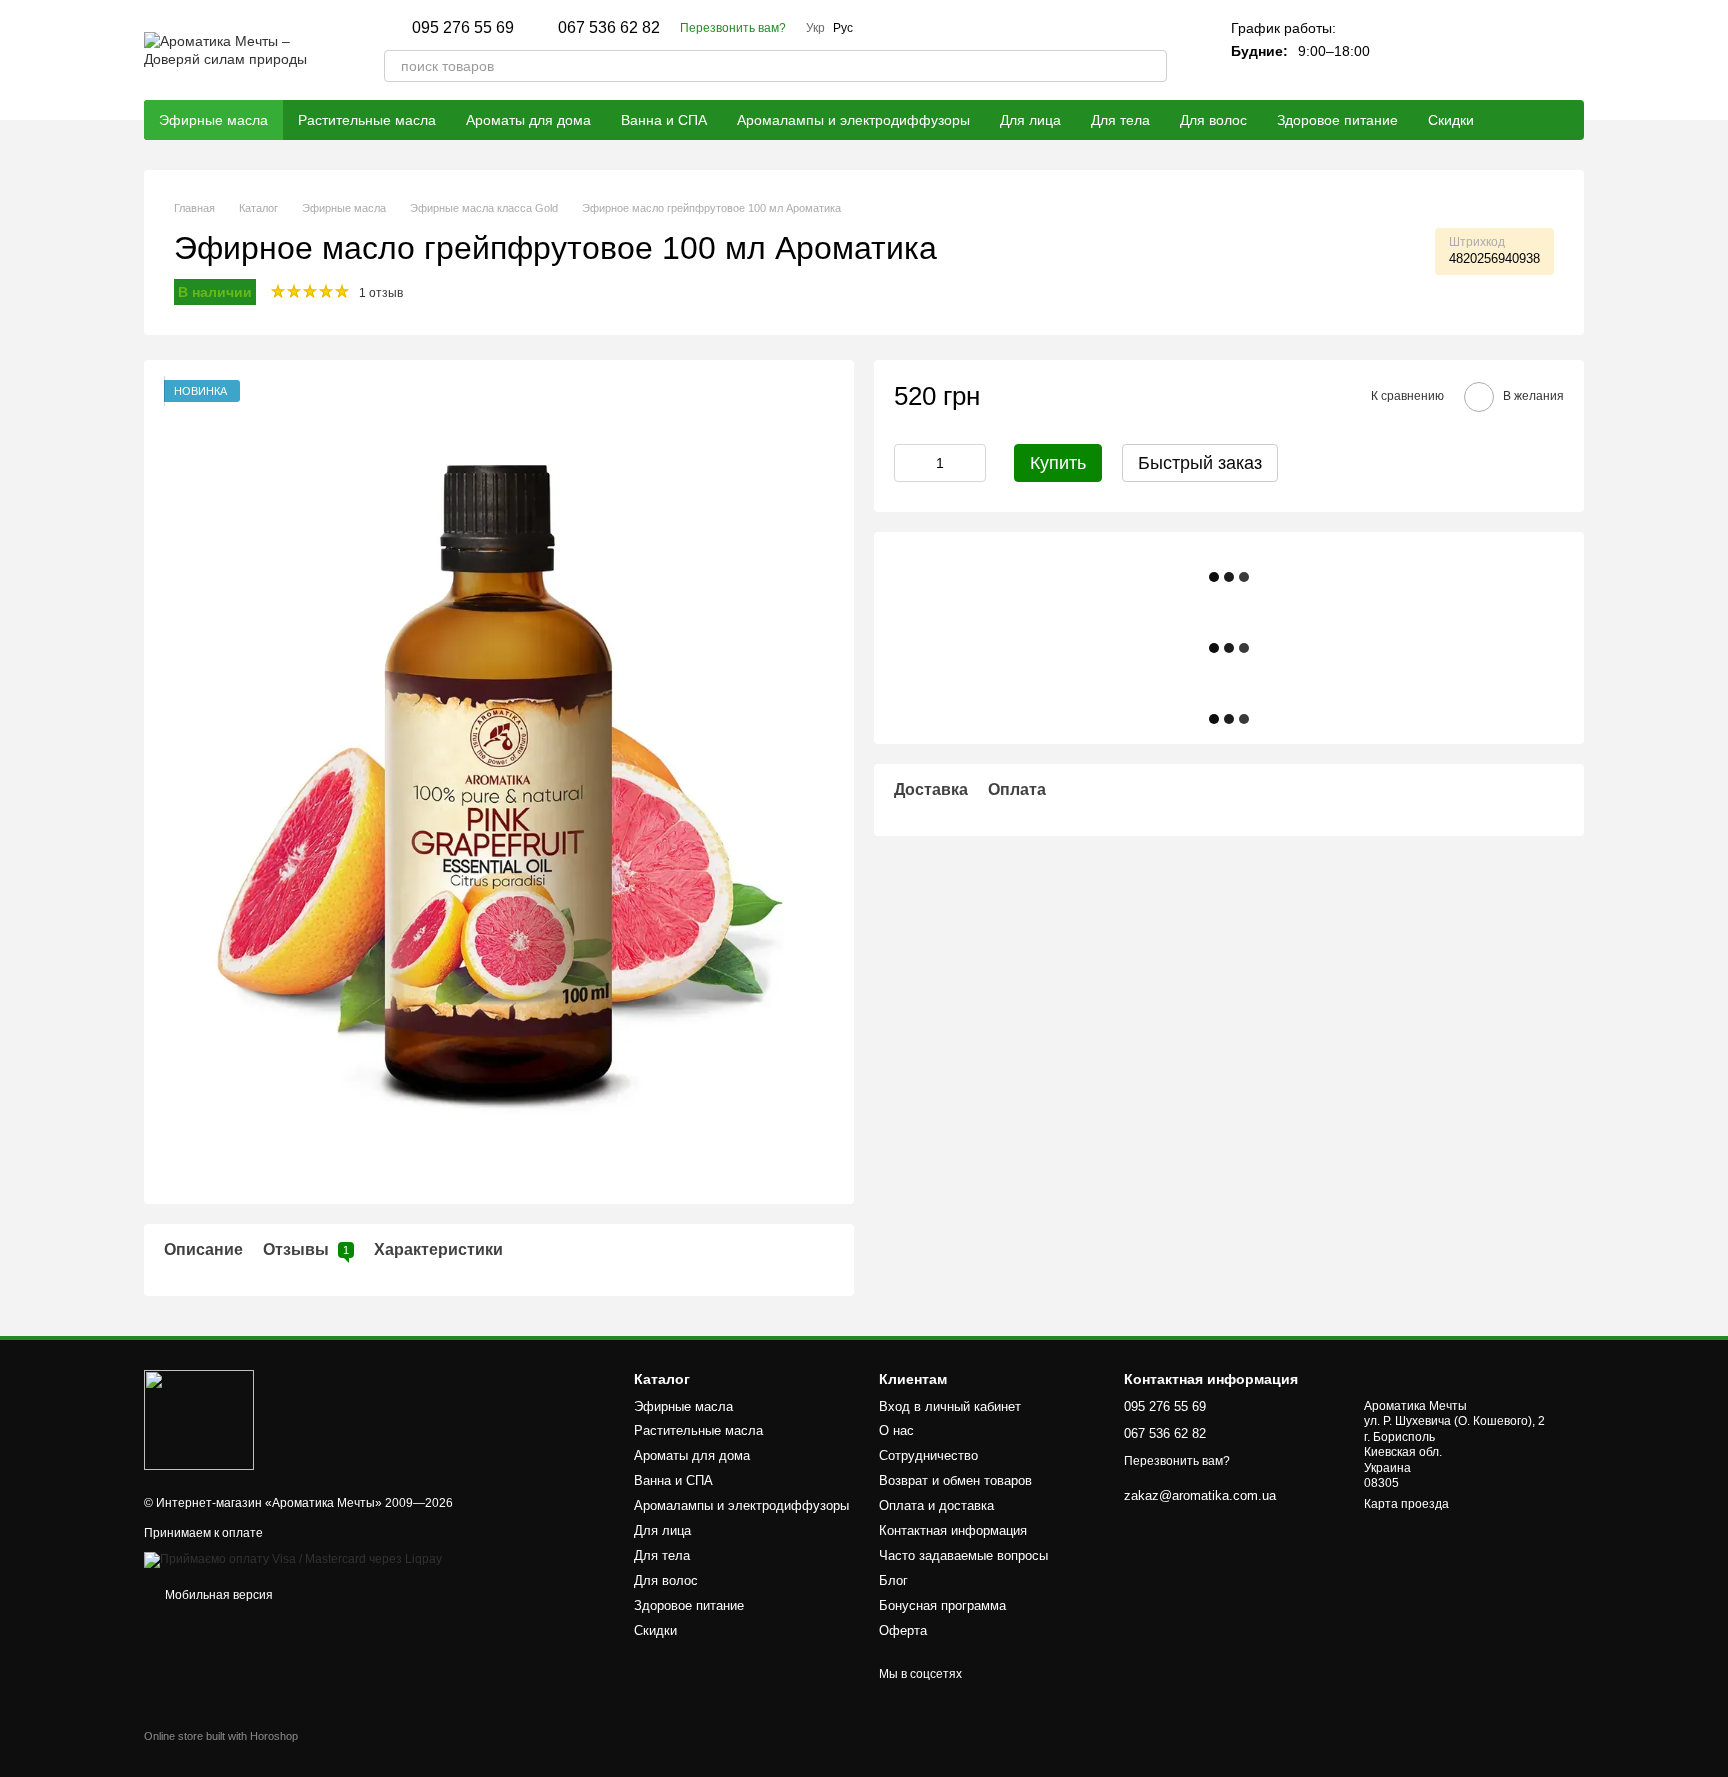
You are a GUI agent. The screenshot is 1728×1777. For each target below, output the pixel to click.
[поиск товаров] (1151, 66)
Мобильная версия (217, 1595)
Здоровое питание (1337, 120)
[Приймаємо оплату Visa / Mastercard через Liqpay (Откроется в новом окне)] (293, 1559)
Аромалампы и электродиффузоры (853, 120)
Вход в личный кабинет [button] (950, 1406)
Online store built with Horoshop (221, 1736)
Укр (815, 28)
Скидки (1451, 120)
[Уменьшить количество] (909, 463)
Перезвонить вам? (733, 28)
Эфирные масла (213, 120)
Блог (893, 1580)
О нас (896, 1430)
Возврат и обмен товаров (955, 1480)
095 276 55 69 (463, 28)
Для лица (1030, 120)
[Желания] (1516, 50)
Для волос (1213, 120)
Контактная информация (953, 1530)
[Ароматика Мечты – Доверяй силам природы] (199, 1419)
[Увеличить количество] (971, 463)
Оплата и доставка (936, 1505)
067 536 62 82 (609, 28)
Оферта (903, 1630)
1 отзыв (381, 293)
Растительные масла (367, 120)
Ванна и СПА (664, 120)
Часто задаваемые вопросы (963, 1555)
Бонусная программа (942, 1605)
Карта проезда (1406, 1504)
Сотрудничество (928, 1455)
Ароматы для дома (528, 120)
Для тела (1120, 120)
